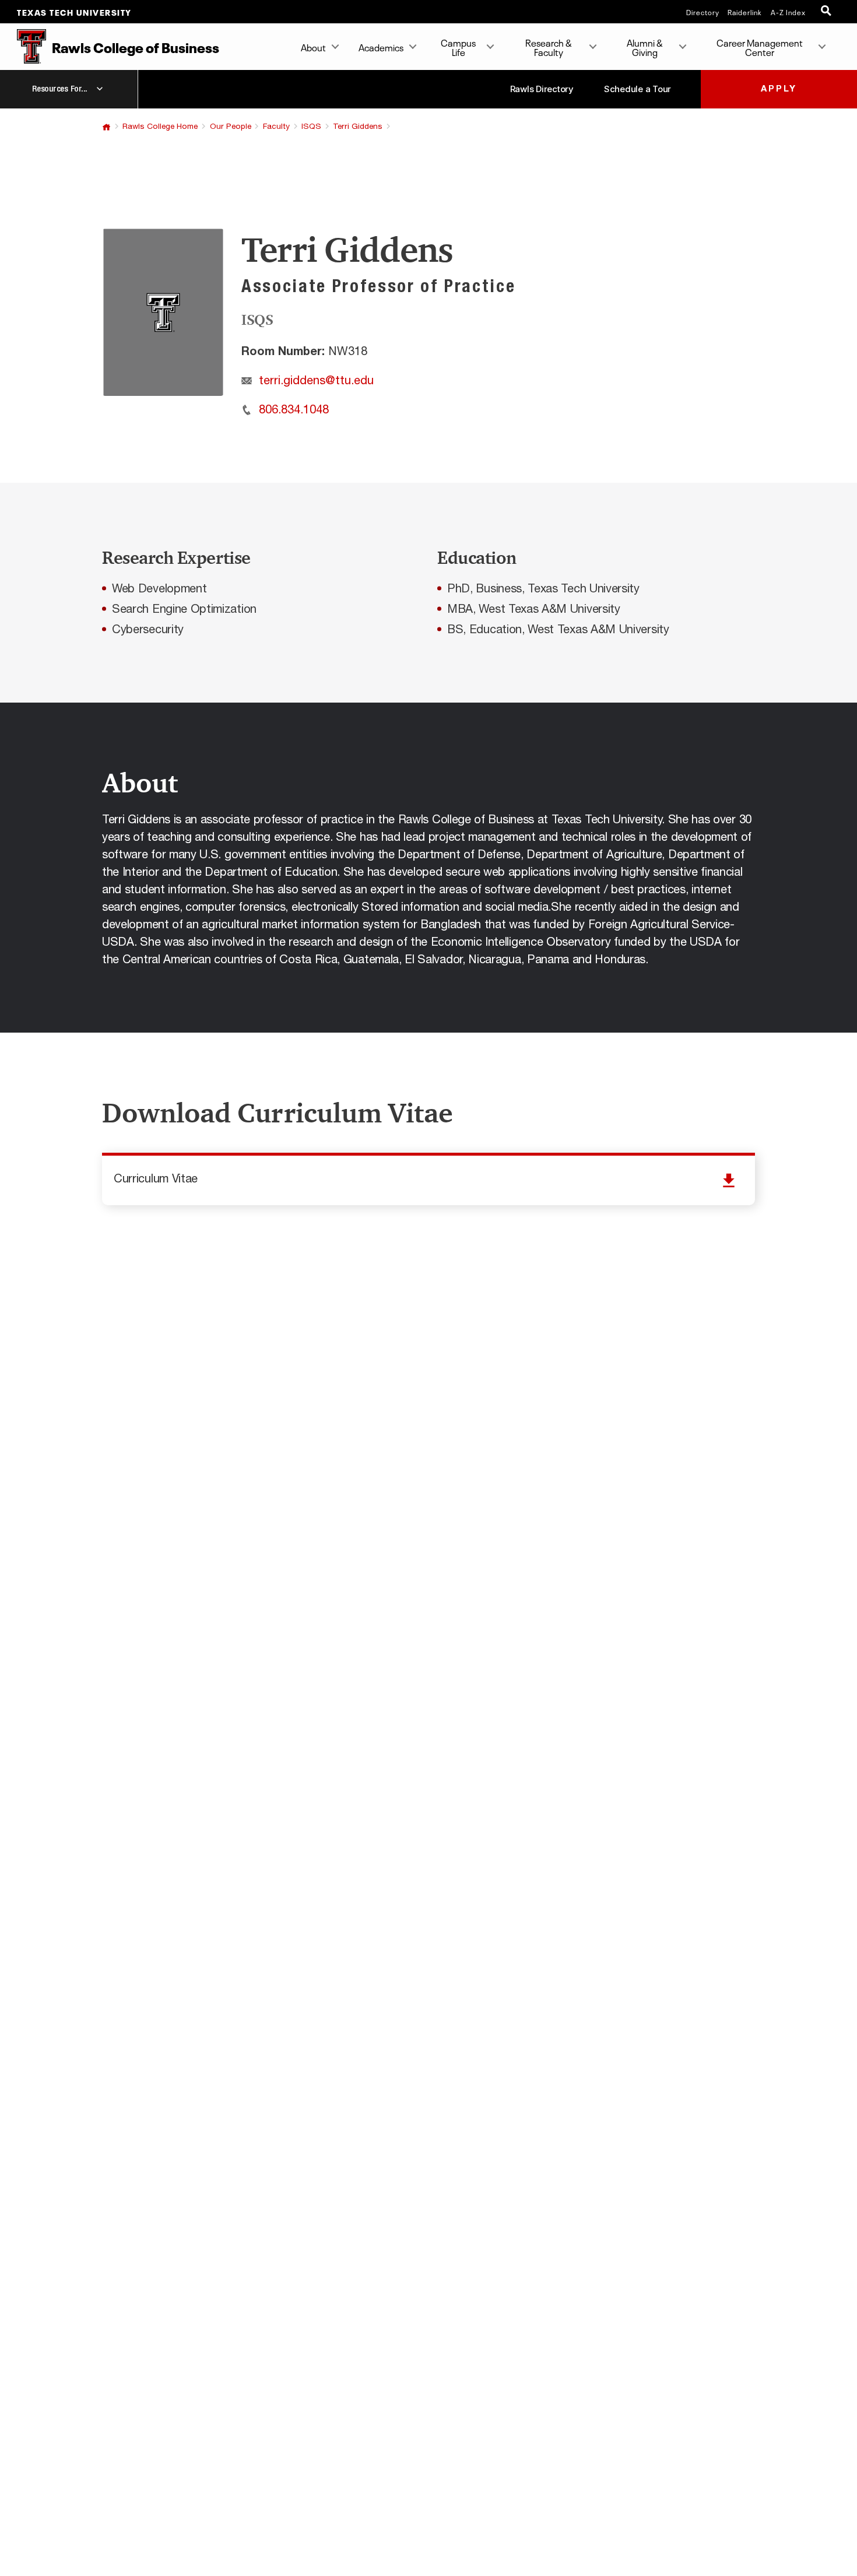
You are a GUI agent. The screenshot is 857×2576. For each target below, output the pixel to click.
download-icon (428, 1180)
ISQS (311, 127)
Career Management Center (760, 47)
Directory (703, 12)
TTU (106, 127)
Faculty (276, 127)
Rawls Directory (542, 89)
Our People (231, 127)
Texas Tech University (74, 12)
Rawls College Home (160, 127)
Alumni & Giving (645, 47)
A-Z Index (788, 12)
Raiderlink (745, 12)
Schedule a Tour (638, 89)
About (313, 47)
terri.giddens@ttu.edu (316, 381)
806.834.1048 (294, 410)
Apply (779, 89)
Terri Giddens (358, 127)
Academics (381, 47)
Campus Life (458, 47)
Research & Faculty (549, 47)
